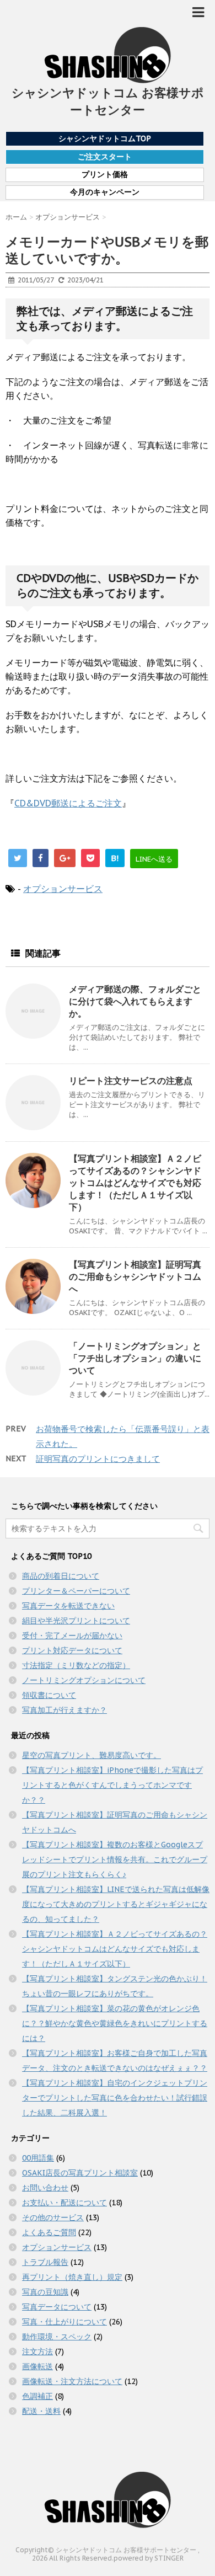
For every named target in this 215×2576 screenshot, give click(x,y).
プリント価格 (105, 175)
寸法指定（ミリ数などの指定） (76, 1665)
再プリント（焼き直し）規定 (72, 2277)
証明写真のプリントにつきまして (98, 1459)
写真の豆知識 (45, 2292)
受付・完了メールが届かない (72, 1636)
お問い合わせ (45, 2188)
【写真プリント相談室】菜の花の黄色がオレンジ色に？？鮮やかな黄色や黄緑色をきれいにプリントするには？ (115, 2023)
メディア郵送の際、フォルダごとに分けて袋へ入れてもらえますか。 (135, 1001)
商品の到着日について (61, 1576)
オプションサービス (63, 889)
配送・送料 (41, 2411)
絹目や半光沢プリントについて (76, 1621)
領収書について (49, 1695)
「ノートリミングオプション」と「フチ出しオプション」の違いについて (135, 1358)
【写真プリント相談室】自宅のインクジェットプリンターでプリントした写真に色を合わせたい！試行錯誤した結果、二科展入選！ (115, 2098)
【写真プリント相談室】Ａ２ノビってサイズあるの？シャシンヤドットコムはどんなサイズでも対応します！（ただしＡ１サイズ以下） (135, 1183)
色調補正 (37, 2396)
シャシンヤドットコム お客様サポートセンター (108, 101)
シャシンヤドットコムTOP (105, 138)
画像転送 (37, 2366)
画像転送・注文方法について (72, 2381)
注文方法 (37, 2351)
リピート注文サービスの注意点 (131, 1081)
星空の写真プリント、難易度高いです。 (92, 1755)
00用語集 (38, 2158)
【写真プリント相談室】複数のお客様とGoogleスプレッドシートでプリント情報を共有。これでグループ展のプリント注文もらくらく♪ (115, 1859)
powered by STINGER (149, 2558)
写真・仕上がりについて (64, 2322)
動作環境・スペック (57, 2337)
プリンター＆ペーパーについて (76, 1591)
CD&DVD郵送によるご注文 (68, 803)
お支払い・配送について (64, 2203)
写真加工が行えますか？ (64, 1710)
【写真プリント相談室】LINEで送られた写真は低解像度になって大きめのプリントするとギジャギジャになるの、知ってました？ (116, 1904)
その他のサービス (53, 2217)
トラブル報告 (45, 2262)
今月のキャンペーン (105, 192)
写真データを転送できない (68, 1606)
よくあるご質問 (49, 2232)
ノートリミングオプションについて (84, 1680)
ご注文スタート (105, 157)
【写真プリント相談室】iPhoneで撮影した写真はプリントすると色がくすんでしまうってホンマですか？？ (112, 1785)
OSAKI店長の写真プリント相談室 (80, 2173)
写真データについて (57, 2307)
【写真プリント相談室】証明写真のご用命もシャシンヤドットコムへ (135, 1276)
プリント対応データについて (72, 1650)
